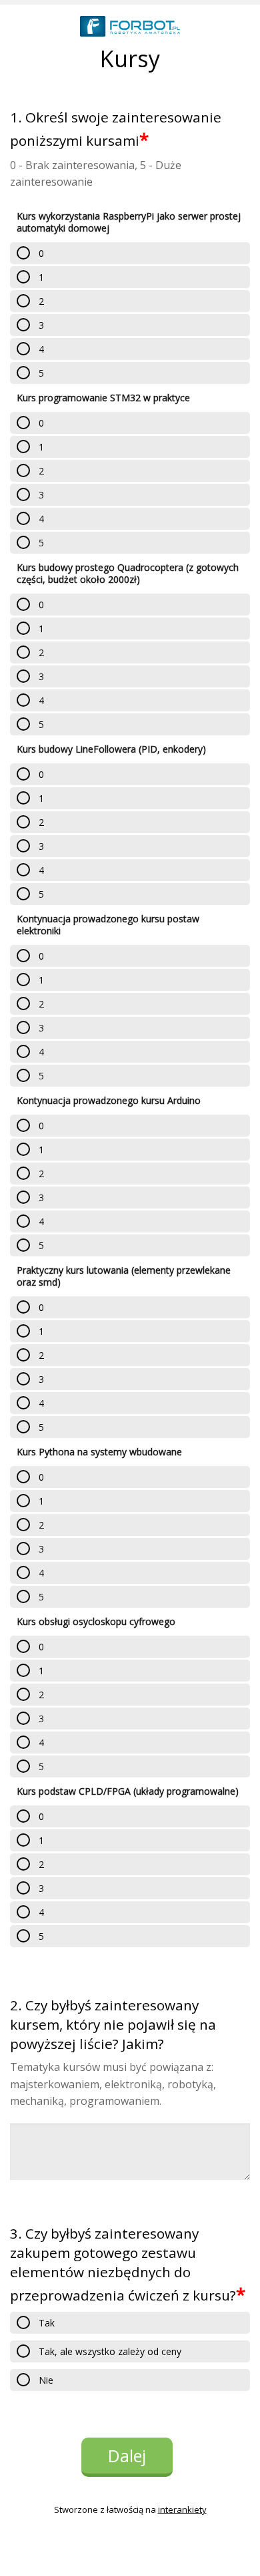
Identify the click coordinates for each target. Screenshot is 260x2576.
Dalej (127, 2456)
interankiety (182, 2509)
